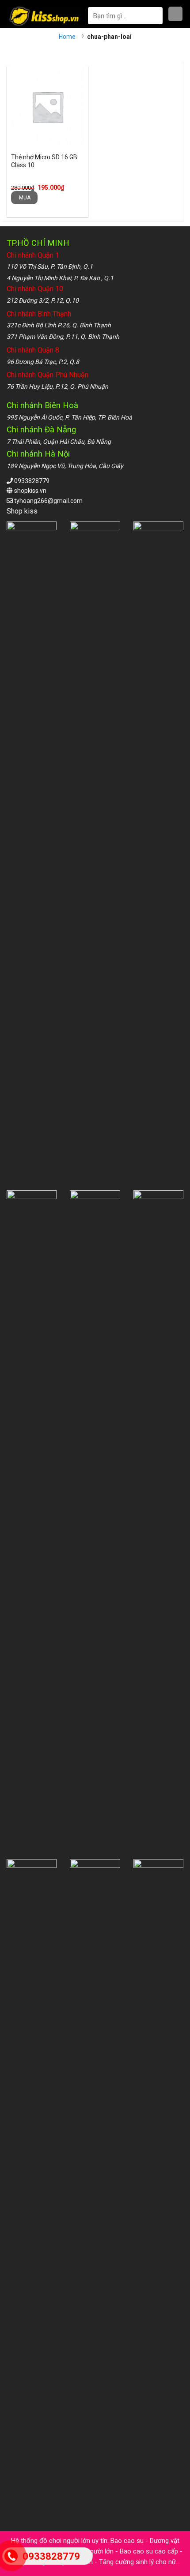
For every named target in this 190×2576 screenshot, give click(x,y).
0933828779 (32, 481)
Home (67, 37)
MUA (25, 198)
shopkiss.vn (30, 491)
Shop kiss (23, 511)
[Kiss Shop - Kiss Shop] (45, 16)
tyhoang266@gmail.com (48, 501)
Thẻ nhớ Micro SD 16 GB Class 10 (44, 161)
